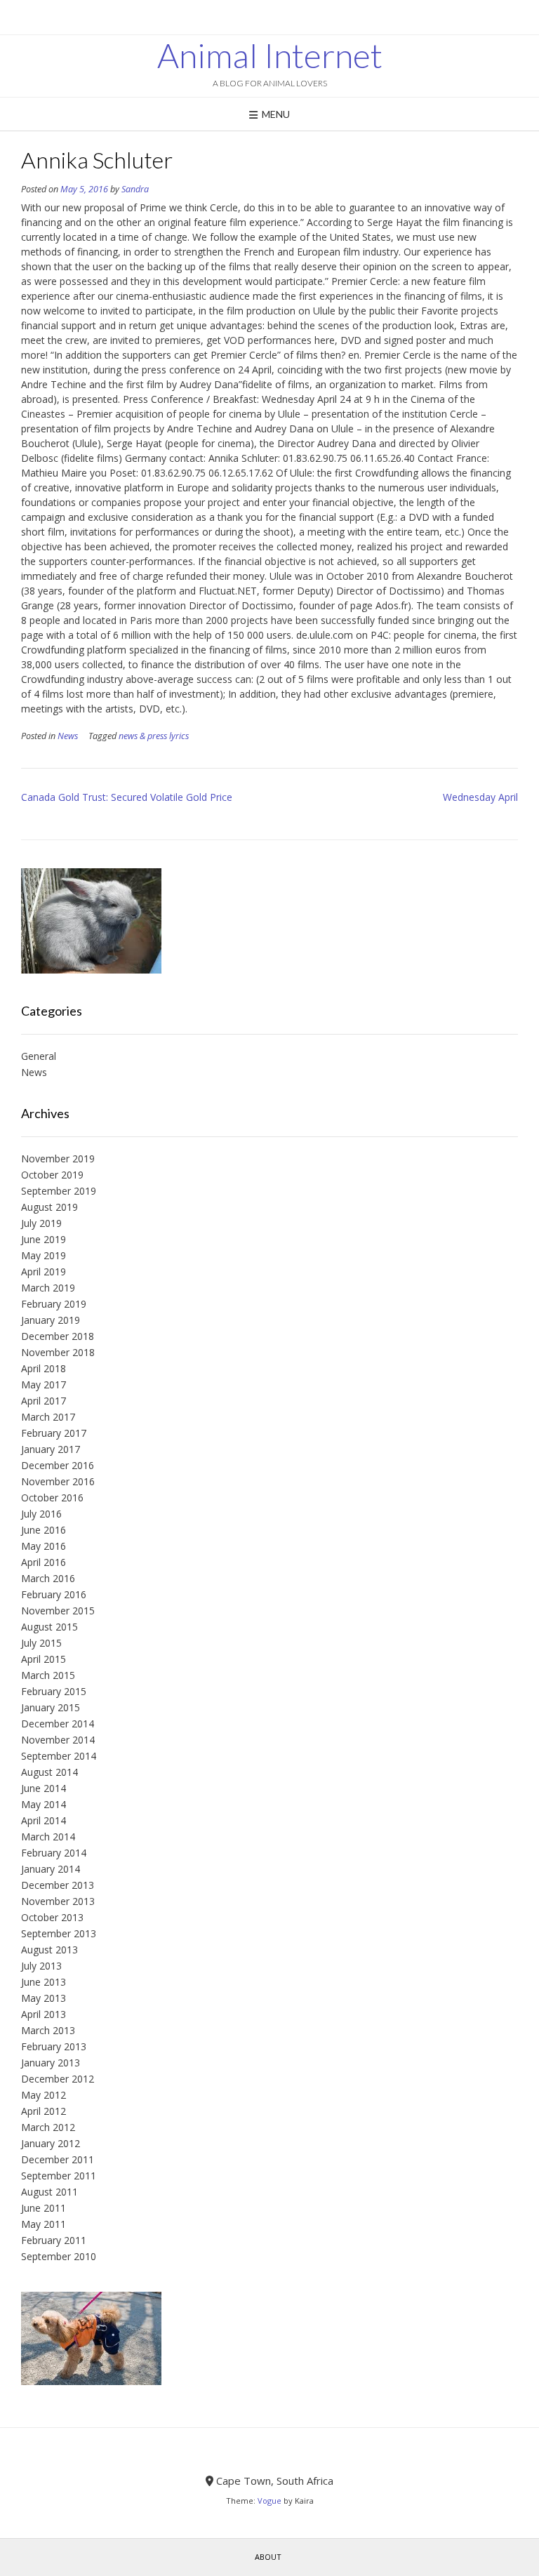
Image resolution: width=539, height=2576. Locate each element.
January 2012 (51, 2143)
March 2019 (48, 1288)
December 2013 (58, 1885)
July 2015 (41, 1643)
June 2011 (44, 2208)
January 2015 (51, 1707)
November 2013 (58, 1901)
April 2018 (44, 1368)
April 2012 (44, 2111)
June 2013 (44, 1982)
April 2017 (44, 1401)
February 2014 (54, 1853)
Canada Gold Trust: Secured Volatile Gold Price (127, 797)
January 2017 (51, 1449)
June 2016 (44, 1530)
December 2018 (58, 1336)
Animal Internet (270, 55)
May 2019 (44, 1255)
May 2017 (44, 1385)
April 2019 (44, 1272)
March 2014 (48, 1837)
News (68, 736)
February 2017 (54, 1433)
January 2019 (51, 1320)
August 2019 (49, 1207)
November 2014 (58, 1740)
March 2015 (48, 1675)
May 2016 (44, 1546)
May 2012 (44, 2095)
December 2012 (58, 2079)
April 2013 (44, 2014)
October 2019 (52, 1175)
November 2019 (58, 1158)
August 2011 (49, 2192)
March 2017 (48, 1417)
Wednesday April (480, 797)
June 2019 (44, 1239)
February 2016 (54, 1594)
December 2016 (58, 1465)
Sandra (135, 189)
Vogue (269, 2501)
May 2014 (44, 1804)
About (268, 2557)
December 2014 (58, 1724)
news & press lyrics (154, 736)
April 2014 (44, 1820)
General (39, 1056)
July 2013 (41, 1966)
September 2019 (59, 1191)
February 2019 (54, 1304)
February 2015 (54, 1691)
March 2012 (48, 2127)
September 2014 (59, 1756)
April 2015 (44, 1659)
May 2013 (44, 1998)
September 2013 (59, 1933)
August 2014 (49, 1772)
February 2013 (54, 2046)
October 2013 (52, 1917)
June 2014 (44, 1788)
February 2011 (54, 2240)
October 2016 (52, 1498)
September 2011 (59, 2176)
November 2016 (58, 1481)
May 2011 (44, 2224)
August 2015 (49, 1627)
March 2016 (48, 1578)
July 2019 (41, 1223)
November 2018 (58, 1352)
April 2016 (44, 1562)
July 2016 (41, 1514)
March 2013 (48, 2030)
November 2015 (58, 1611)
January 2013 (51, 2063)
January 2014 (51, 1869)
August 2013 (49, 1950)
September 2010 (59, 2256)
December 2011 (58, 2159)
